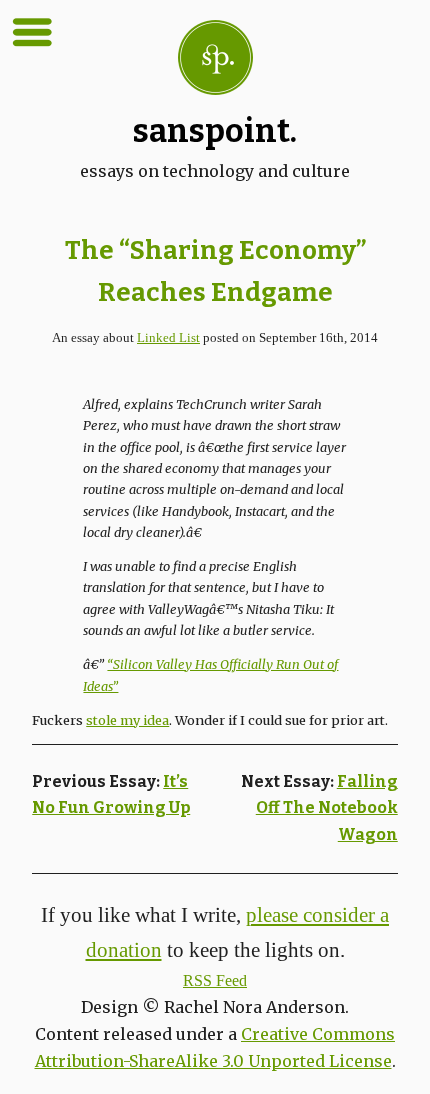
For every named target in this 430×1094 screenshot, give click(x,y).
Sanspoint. (215, 131)
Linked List (168, 338)
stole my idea (127, 720)
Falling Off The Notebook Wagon (327, 808)
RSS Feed (215, 980)
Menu (32, 32)
